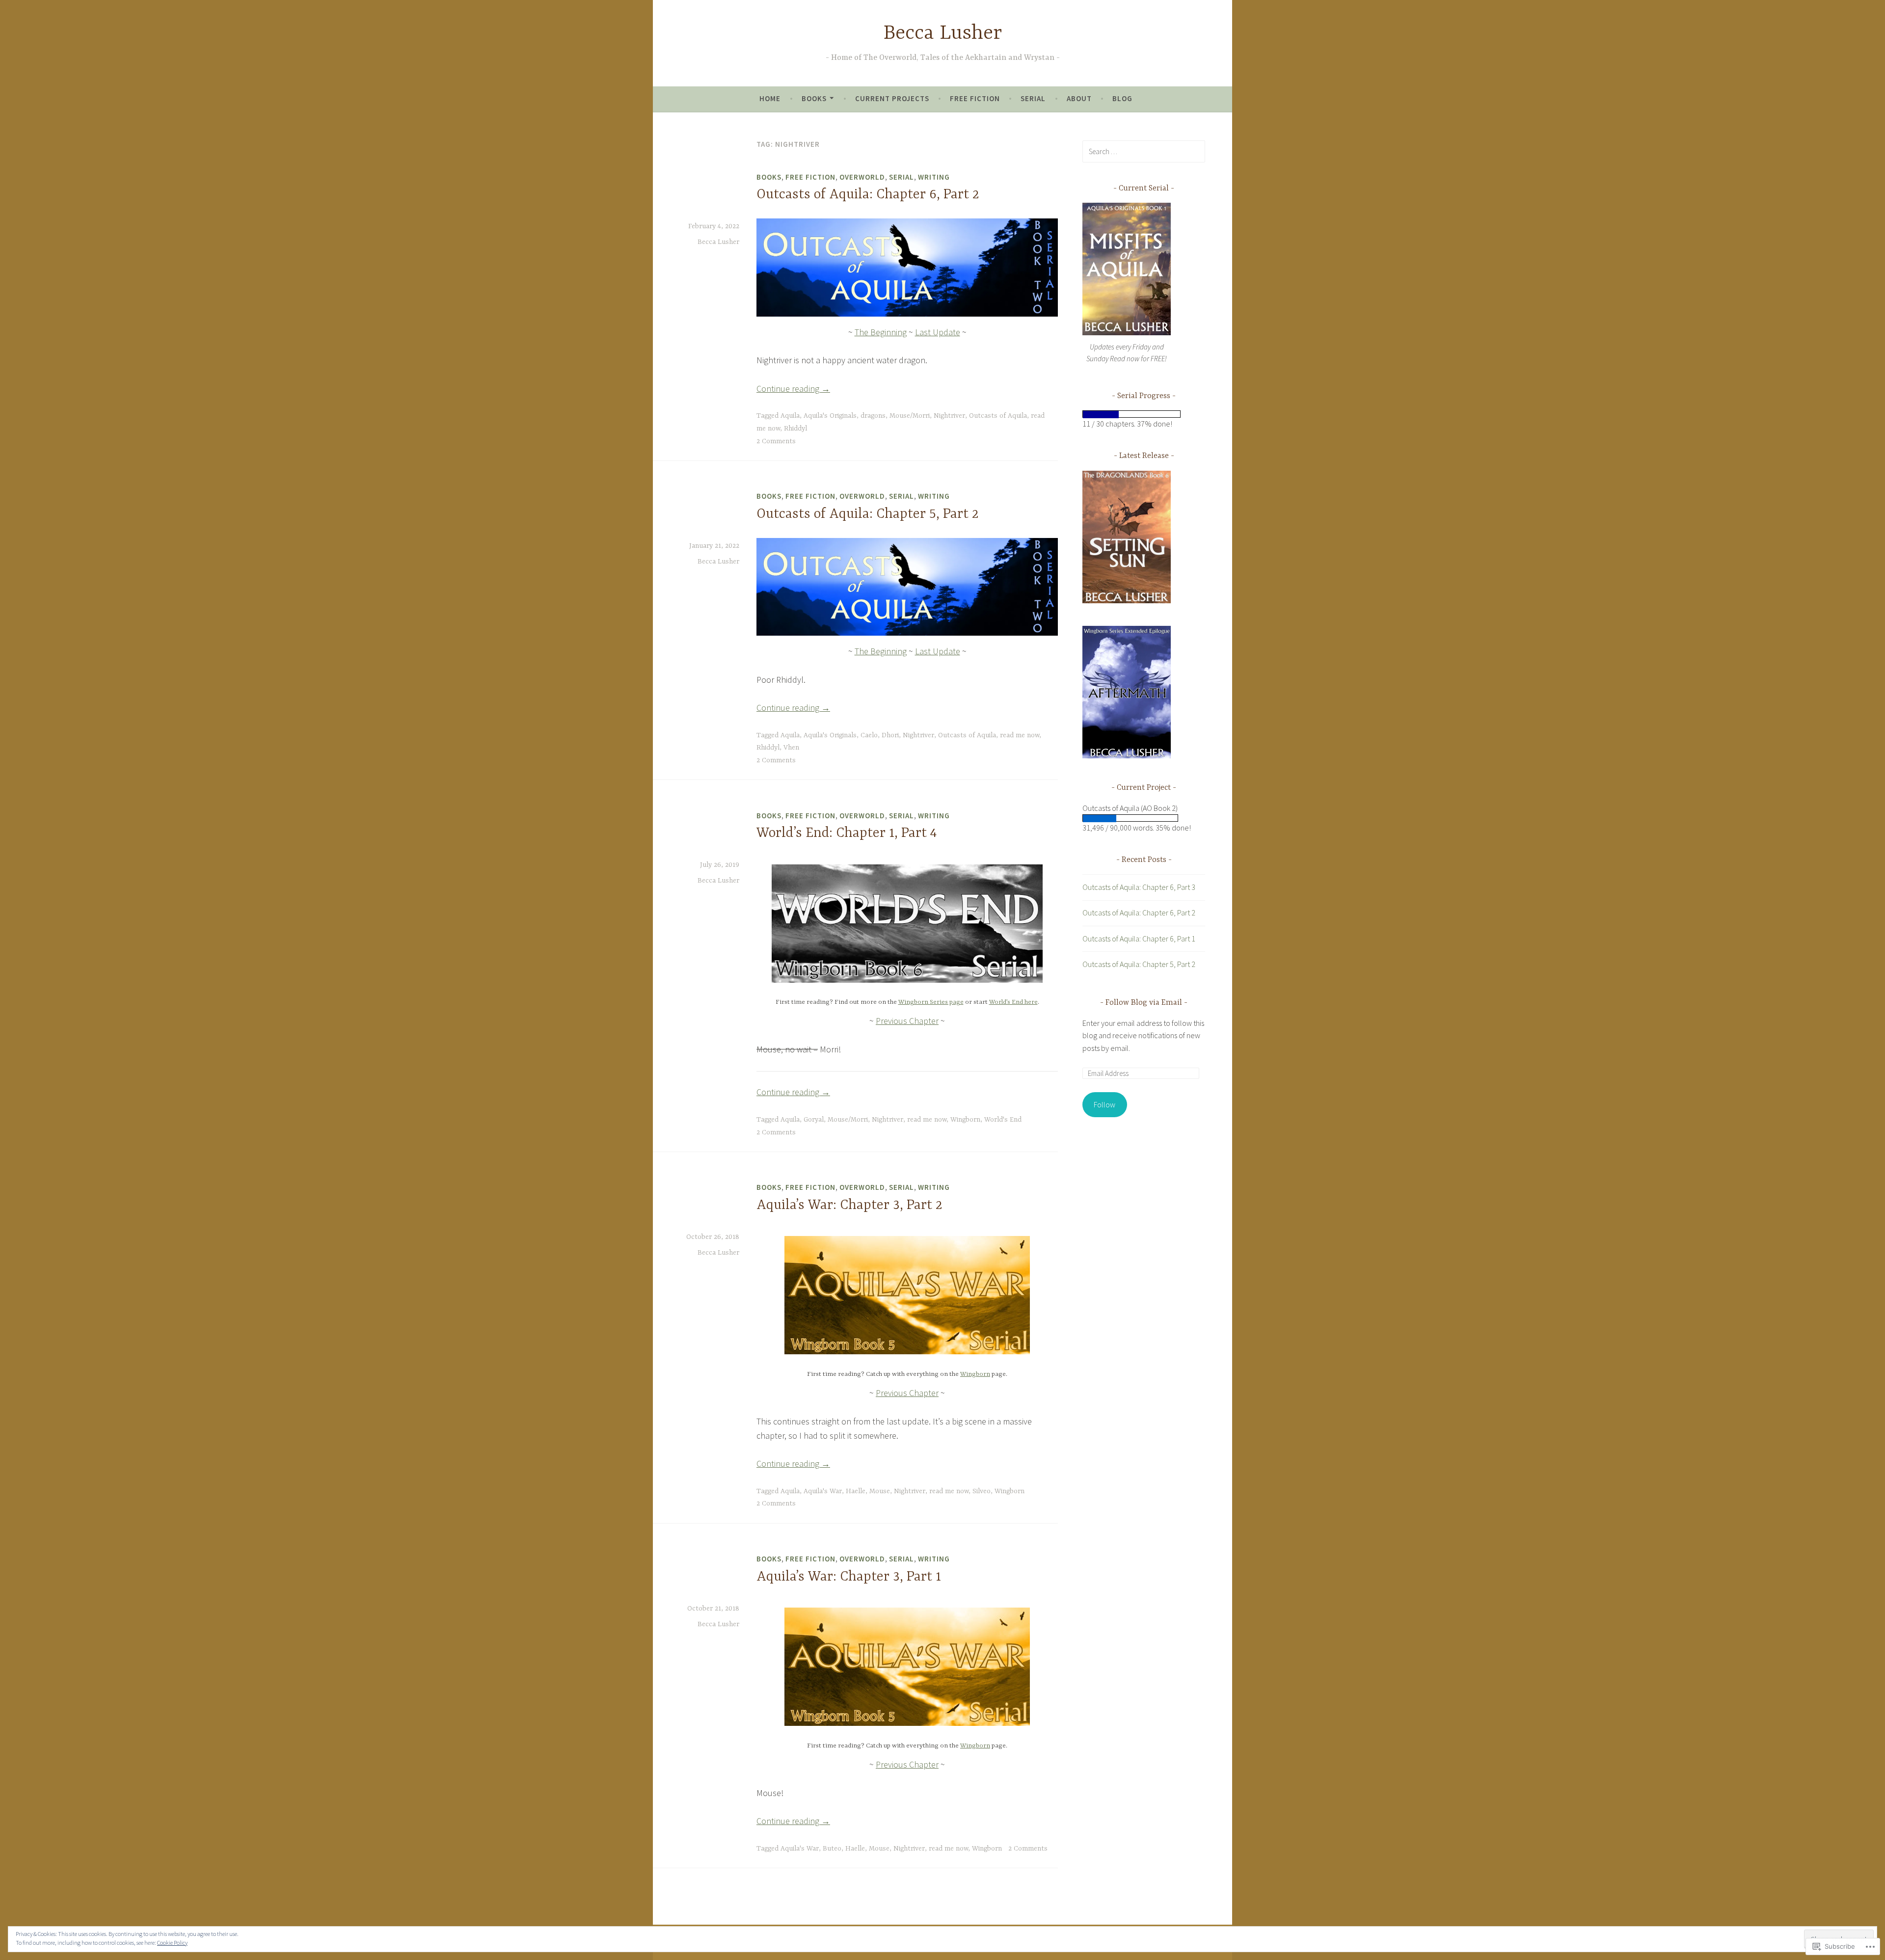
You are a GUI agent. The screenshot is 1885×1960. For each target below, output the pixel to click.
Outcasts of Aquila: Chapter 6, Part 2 (868, 195)
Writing (934, 177)
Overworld (862, 177)
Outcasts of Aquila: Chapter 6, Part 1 (1139, 939)
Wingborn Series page (931, 1002)
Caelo (869, 735)
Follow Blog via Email (1144, 1003)
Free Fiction (975, 98)
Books (814, 98)
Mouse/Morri (910, 416)
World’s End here (1013, 1002)
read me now (1020, 735)
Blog (1122, 98)
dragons (873, 416)
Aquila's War (823, 1491)
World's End (1003, 1120)
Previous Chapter (907, 1021)
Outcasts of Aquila (998, 416)
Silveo (982, 1491)
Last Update (938, 332)
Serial (1033, 98)
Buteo (832, 1849)
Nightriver (949, 416)
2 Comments (776, 441)
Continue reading (793, 389)
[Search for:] (1144, 151)
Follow (1104, 1104)
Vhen (791, 748)
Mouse (880, 1491)
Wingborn (965, 1120)
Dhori (890, 735)
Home (770, 98)
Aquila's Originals (830, 416)
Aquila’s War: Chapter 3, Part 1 (849, 1577)
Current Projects (892, 98)
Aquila (790, 416)
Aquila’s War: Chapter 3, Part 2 (849, 1206)
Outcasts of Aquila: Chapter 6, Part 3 (1139, 887)
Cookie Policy (172, 1943)
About (1079, 98)
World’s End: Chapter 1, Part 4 (847, 833)
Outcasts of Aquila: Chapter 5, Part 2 (868, 514)
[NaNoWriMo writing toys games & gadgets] (1144, 414)
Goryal (814, 1120)
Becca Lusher (943, 34)
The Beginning (881, 332)
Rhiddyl (795, 429)
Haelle (856, 1491)
